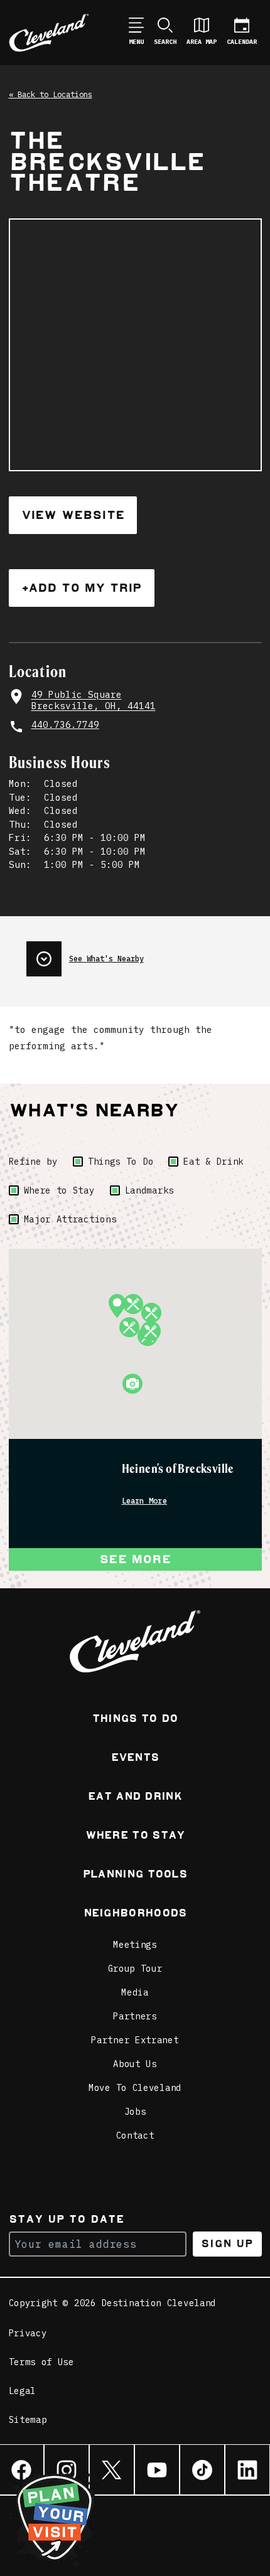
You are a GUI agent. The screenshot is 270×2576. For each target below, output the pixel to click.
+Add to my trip (82, 588)
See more (135, 1559)
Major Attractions (70, 1219)
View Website (73, 515)
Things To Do (121, 1162)
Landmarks (149, 1190)
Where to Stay (59, 1190)
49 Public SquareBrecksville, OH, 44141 (94, 700)
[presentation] (144, 954)
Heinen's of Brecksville (178, 1469)
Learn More (144, 1501)
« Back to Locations (51, 94)
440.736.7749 (65, 724)
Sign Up (227, 2244)
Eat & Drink (213, 1162)
